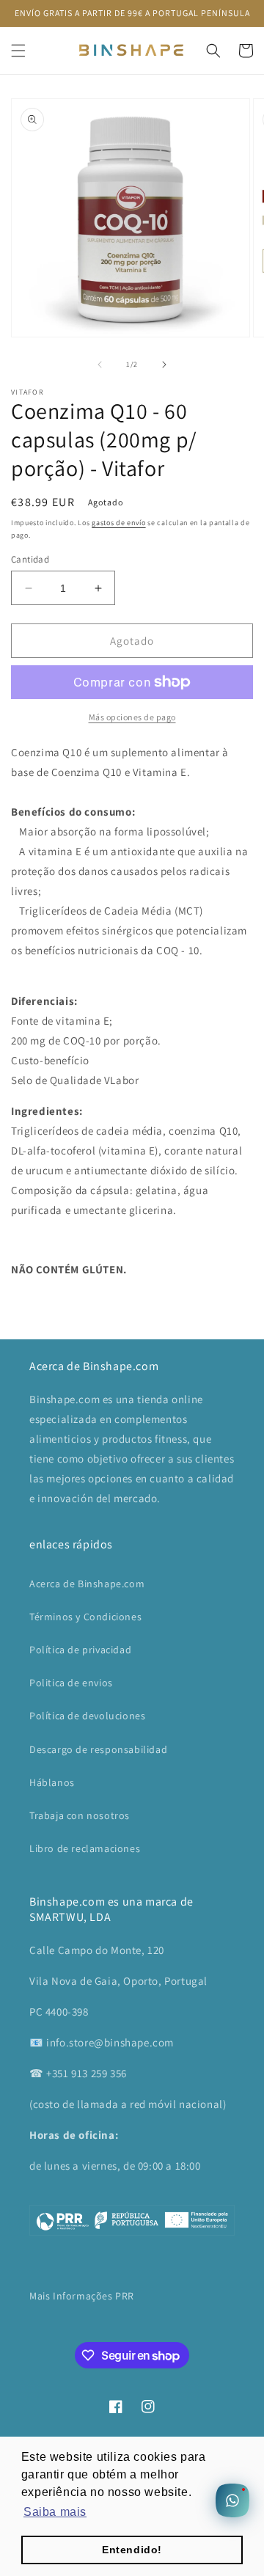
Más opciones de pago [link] (132, 717)
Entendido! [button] (132, 2550)
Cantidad (30, 559)
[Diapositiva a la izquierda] (100, 365)
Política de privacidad (80, 1650)
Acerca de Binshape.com (87, 1584)
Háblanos (52, 1782)
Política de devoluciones (87, 1716)
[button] (18, 51)
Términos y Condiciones (85, 1617)
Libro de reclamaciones (85, 1848)
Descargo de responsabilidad (98, 1749)
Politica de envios (71, 1683)
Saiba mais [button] (55, 2512)
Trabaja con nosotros (80, 1815)
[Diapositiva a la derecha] (164, 365)
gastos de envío (119, 523)
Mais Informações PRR (82, 2296)
